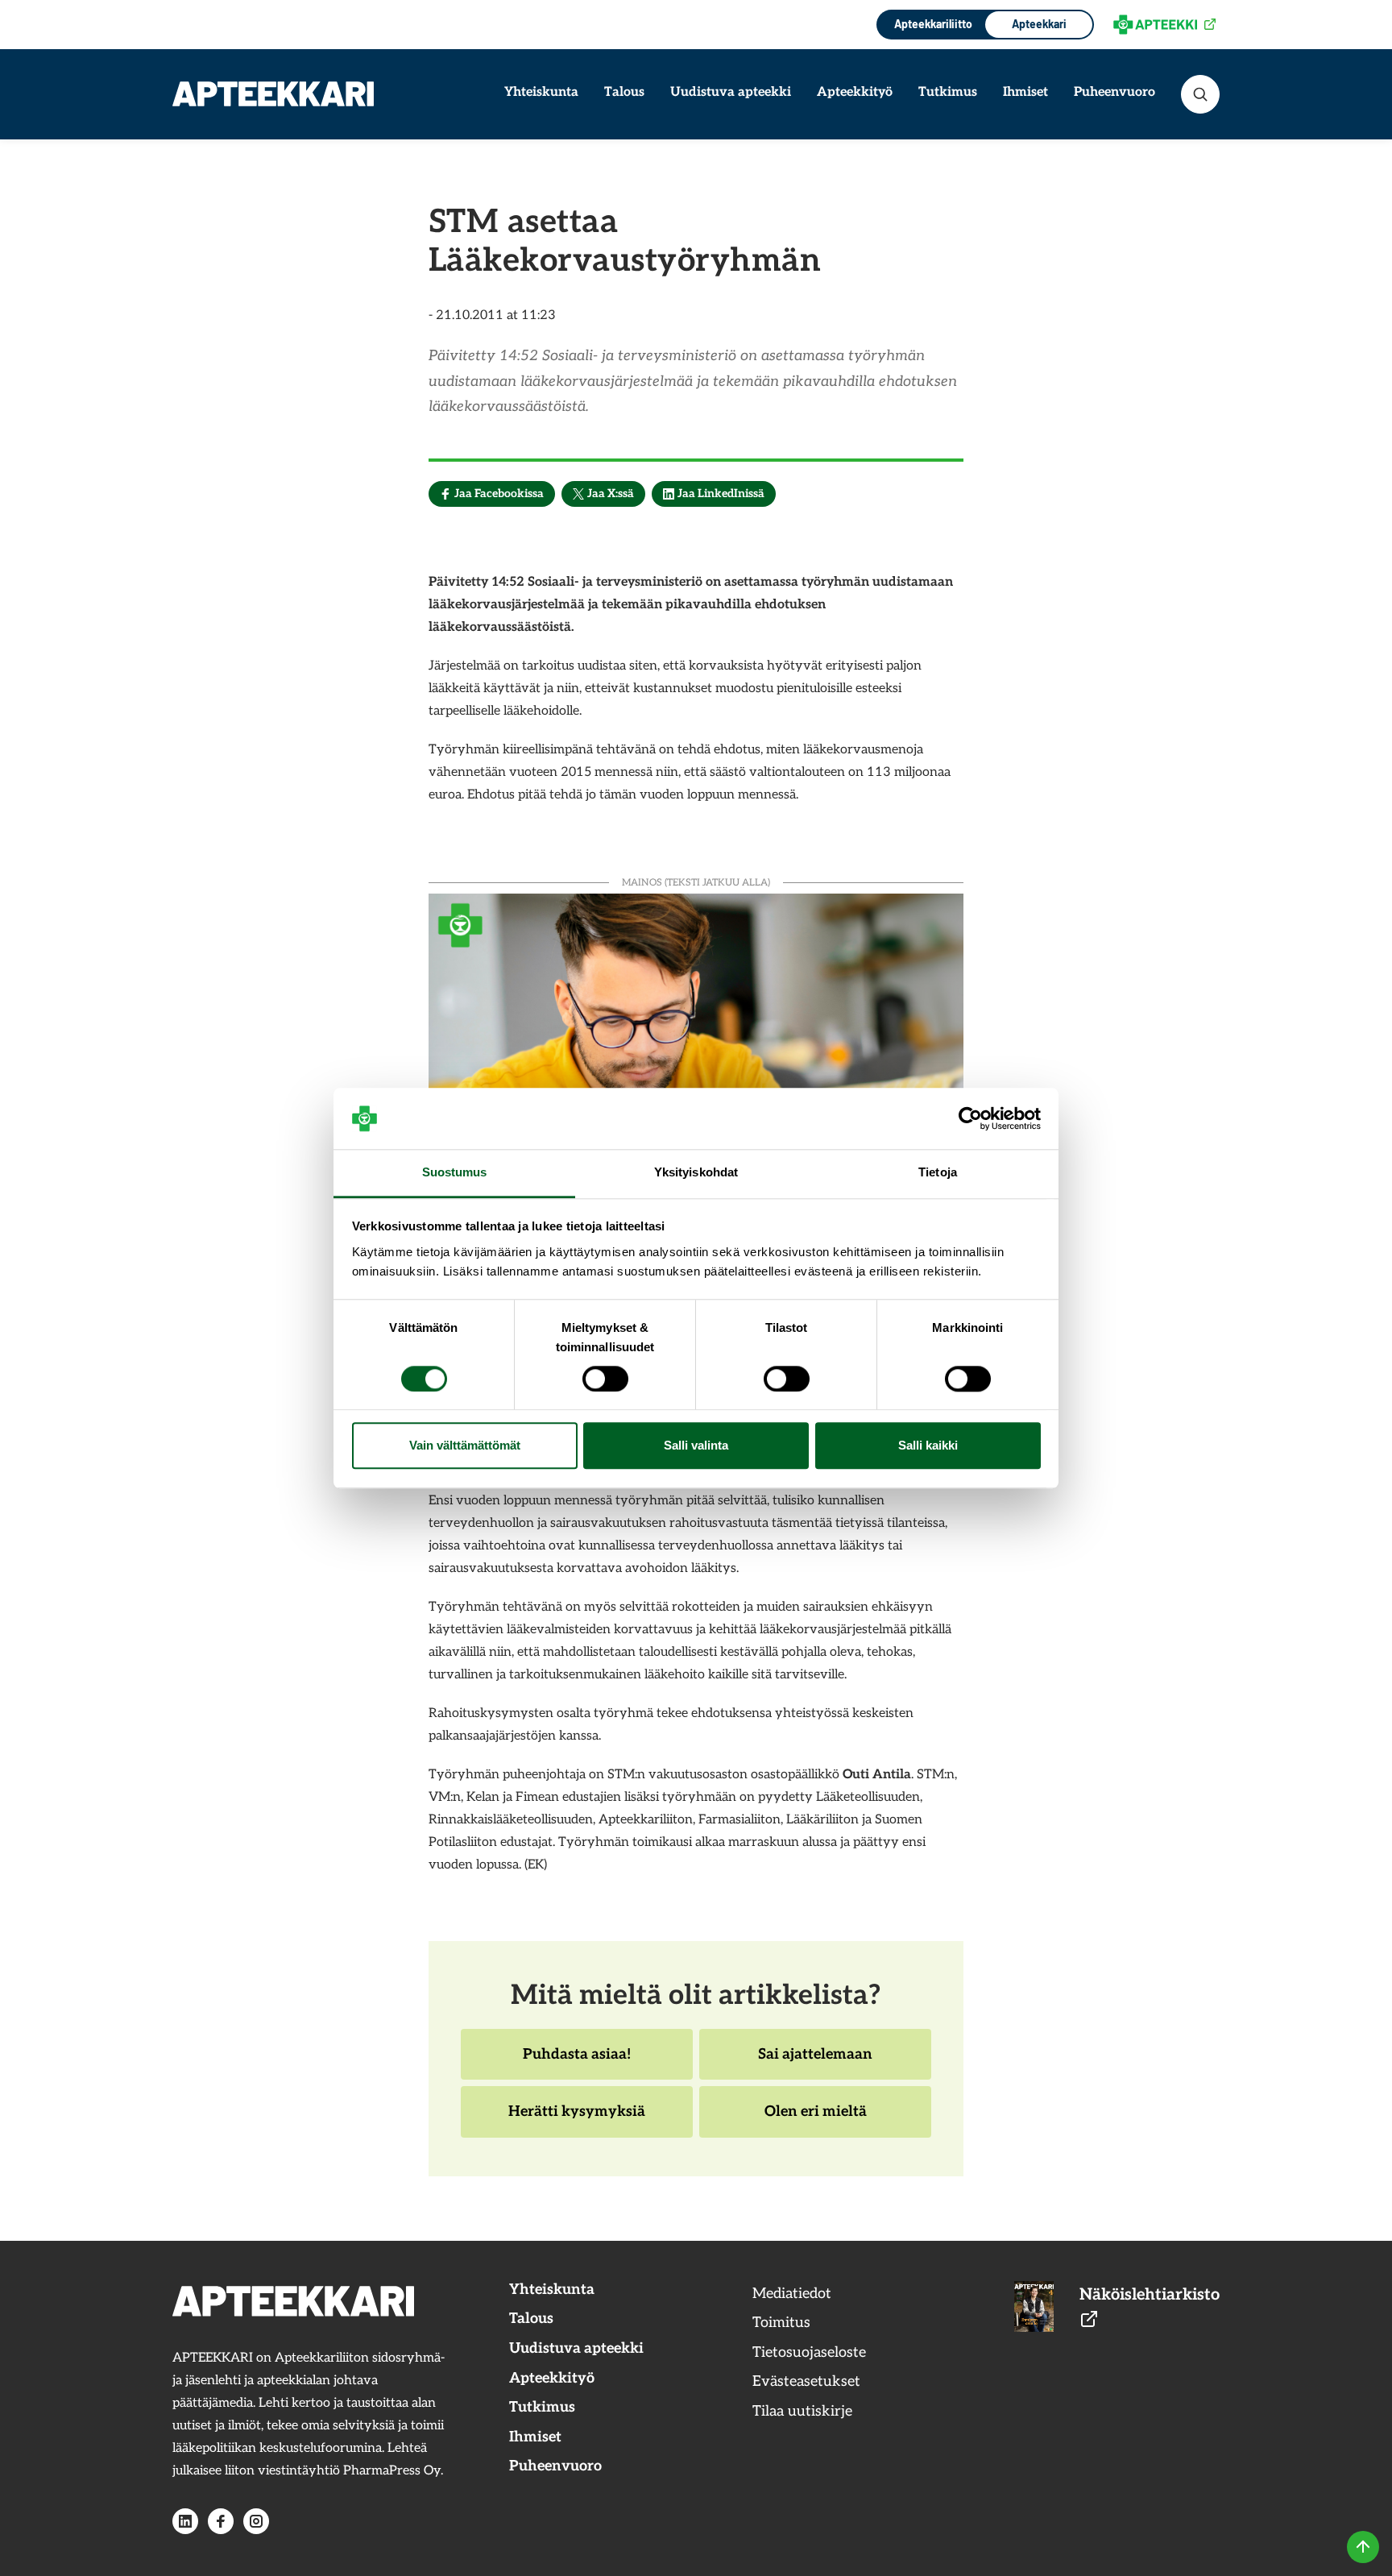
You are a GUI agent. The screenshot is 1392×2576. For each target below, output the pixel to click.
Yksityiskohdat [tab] (696, 1173)
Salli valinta (696, 1446)
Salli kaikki (928, 1446)
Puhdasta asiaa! (576, 2063)
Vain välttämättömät (465, 1446)
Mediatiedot (792, 2294)
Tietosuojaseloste (809, 2352)
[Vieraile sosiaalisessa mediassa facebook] (221, 2521)
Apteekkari (1039, 24)
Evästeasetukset (806, 2381)
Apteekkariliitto (932, 24)
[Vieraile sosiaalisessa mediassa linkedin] (185, 2521)
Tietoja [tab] (938, 1173)
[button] (1200, 94)
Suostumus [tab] (455, 1173)
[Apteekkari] (273, 94)
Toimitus (781, 2323)
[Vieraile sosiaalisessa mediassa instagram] (256, 2521)
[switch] (605, 1379)
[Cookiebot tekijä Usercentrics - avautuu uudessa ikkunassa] (970, 1118)
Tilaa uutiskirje (802, 2411)
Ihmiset (1025, 92)
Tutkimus (948, 92)
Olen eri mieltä (815, 2120)
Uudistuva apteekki (731, 92)
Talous (624, 92)
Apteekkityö (855, 92)
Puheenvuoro (1114, 92)
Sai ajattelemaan (815, 2063)
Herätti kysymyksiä (576, 2120)
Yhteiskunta (541, 92)
